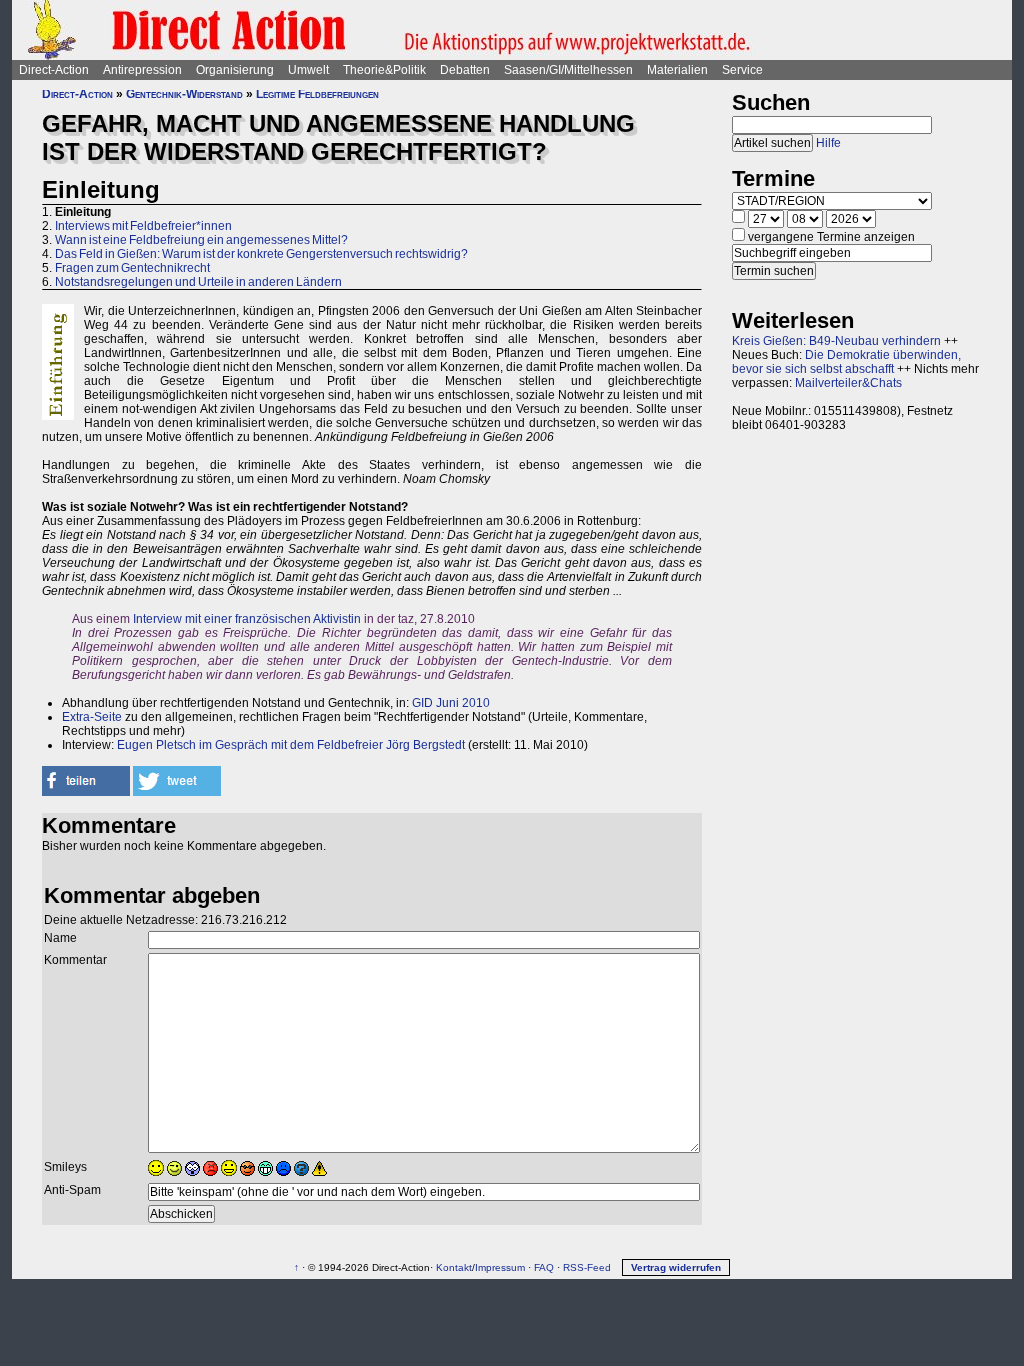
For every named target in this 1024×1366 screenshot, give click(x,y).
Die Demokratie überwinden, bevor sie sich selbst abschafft (846, 362)
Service (742, 70)
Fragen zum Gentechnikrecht (132, 268)
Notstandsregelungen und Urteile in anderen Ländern (198, 282)
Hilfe (828, 143)
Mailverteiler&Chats (848, 383)
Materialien (677, 70)
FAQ (544, 1267)
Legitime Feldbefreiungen (317, 94)
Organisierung (235, 70)
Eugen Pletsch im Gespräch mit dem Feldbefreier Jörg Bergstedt (289, 745)
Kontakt (454, 1267)
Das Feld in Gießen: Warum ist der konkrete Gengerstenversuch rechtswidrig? (261, 254)
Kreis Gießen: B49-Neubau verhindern (836, 341)
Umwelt (308, 70)
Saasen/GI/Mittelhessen (568, 70)
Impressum (500, 1267)
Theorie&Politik (384, 70)
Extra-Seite (92, 717)
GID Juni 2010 (451, 703)
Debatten (465, 70)
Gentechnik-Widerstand (184, 94)
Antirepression (142, 70)
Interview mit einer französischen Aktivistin (247, 619)
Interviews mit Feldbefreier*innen (143, 226)
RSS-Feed (587, 1267)
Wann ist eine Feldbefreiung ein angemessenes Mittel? (201, 240)
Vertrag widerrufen (676, 1267)
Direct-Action (54, 70)
